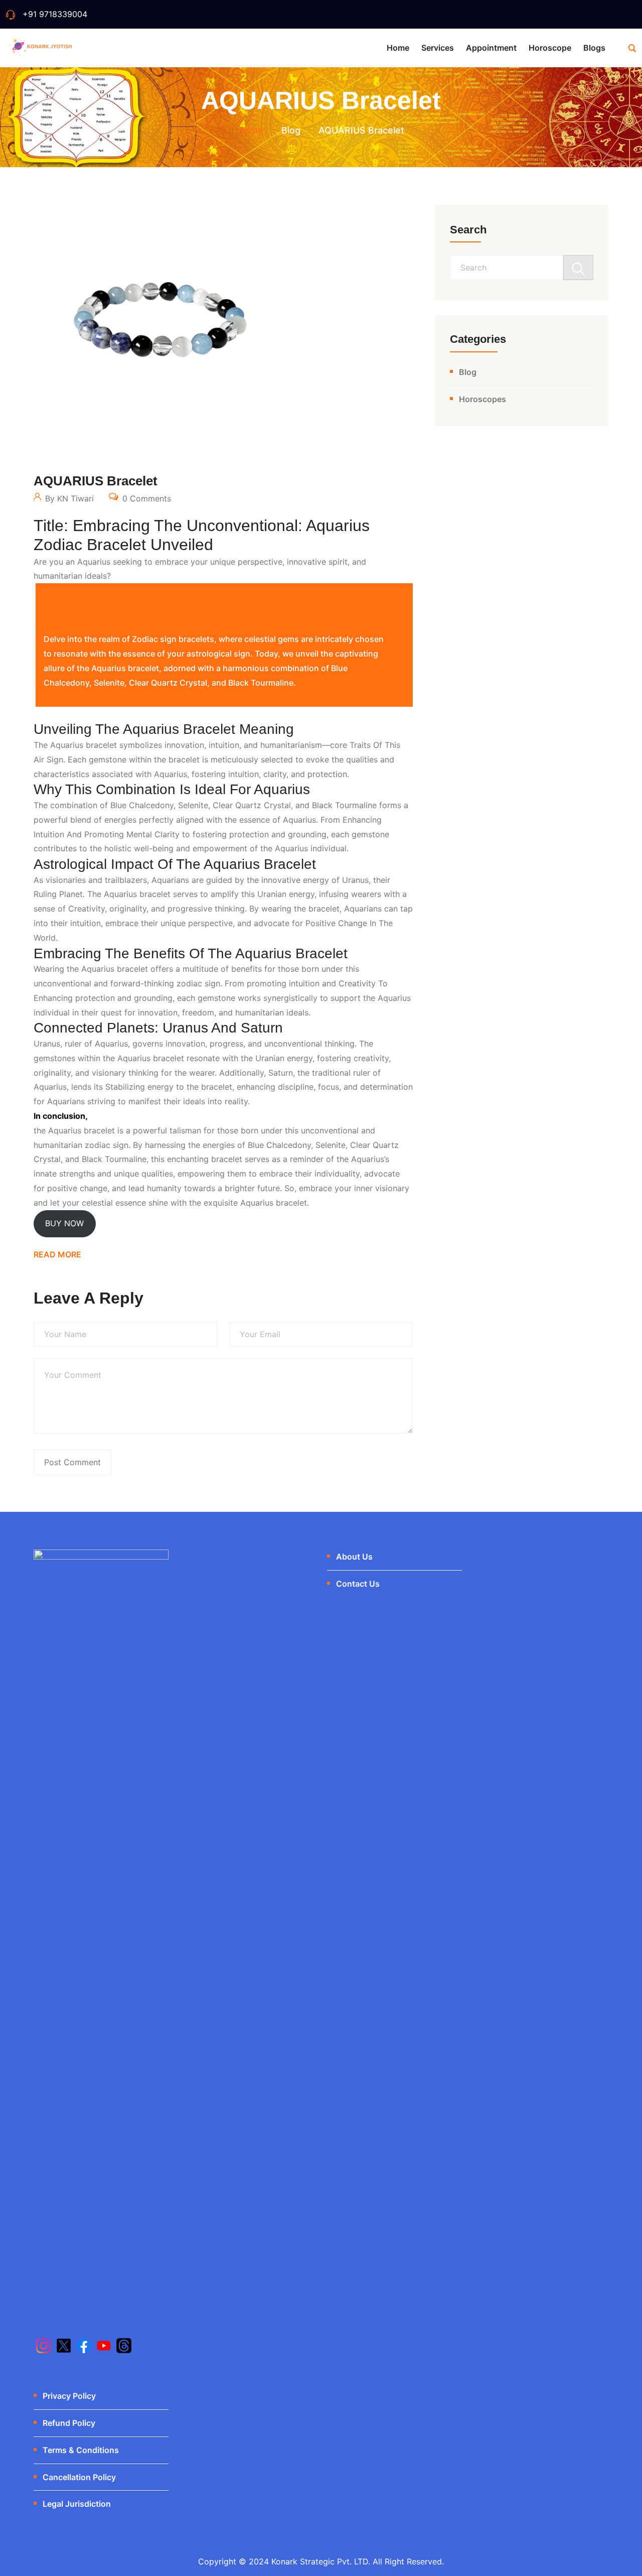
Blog (468, 372)
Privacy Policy (69, 2396)
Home (398, 48)
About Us (354, 1557)
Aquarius (171, 774)
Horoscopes (483, 399)
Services (438, 48)
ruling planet (58, 894)
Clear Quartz (374, 1145)
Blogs (594, 48)
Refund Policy (69, 2423)
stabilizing (125, 1087)
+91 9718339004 (55, 14)
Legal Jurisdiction (77, 2504)
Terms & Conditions (81, 2450)
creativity (87, 909)
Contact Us (358, 1584)
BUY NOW (64, 1223)
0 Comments (145, 498)
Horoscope (550, 48)
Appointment (491, 48)
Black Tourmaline (344, 805)
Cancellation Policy (79, 2477)
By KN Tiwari (68, 498)
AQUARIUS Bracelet (96, 481)
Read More (57, 1254)
